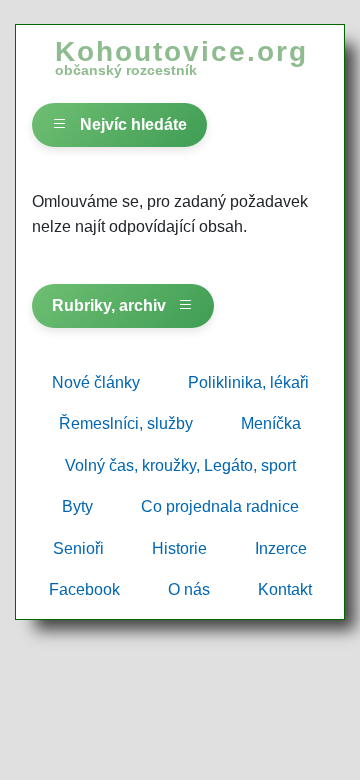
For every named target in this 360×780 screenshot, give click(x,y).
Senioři (78, 548)
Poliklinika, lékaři (248, 382)
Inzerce (281, 548)
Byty (77, 506)
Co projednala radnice (220, 506)
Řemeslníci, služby (126, 423)
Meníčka (271, 423)
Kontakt (285, 589)
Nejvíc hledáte (131, 124)
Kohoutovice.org (181, 57)
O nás (189, 589)
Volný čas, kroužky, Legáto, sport (180, 465)
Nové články (96, 382)
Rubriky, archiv (111, 305)
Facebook (84, 589)
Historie (179, 548)
